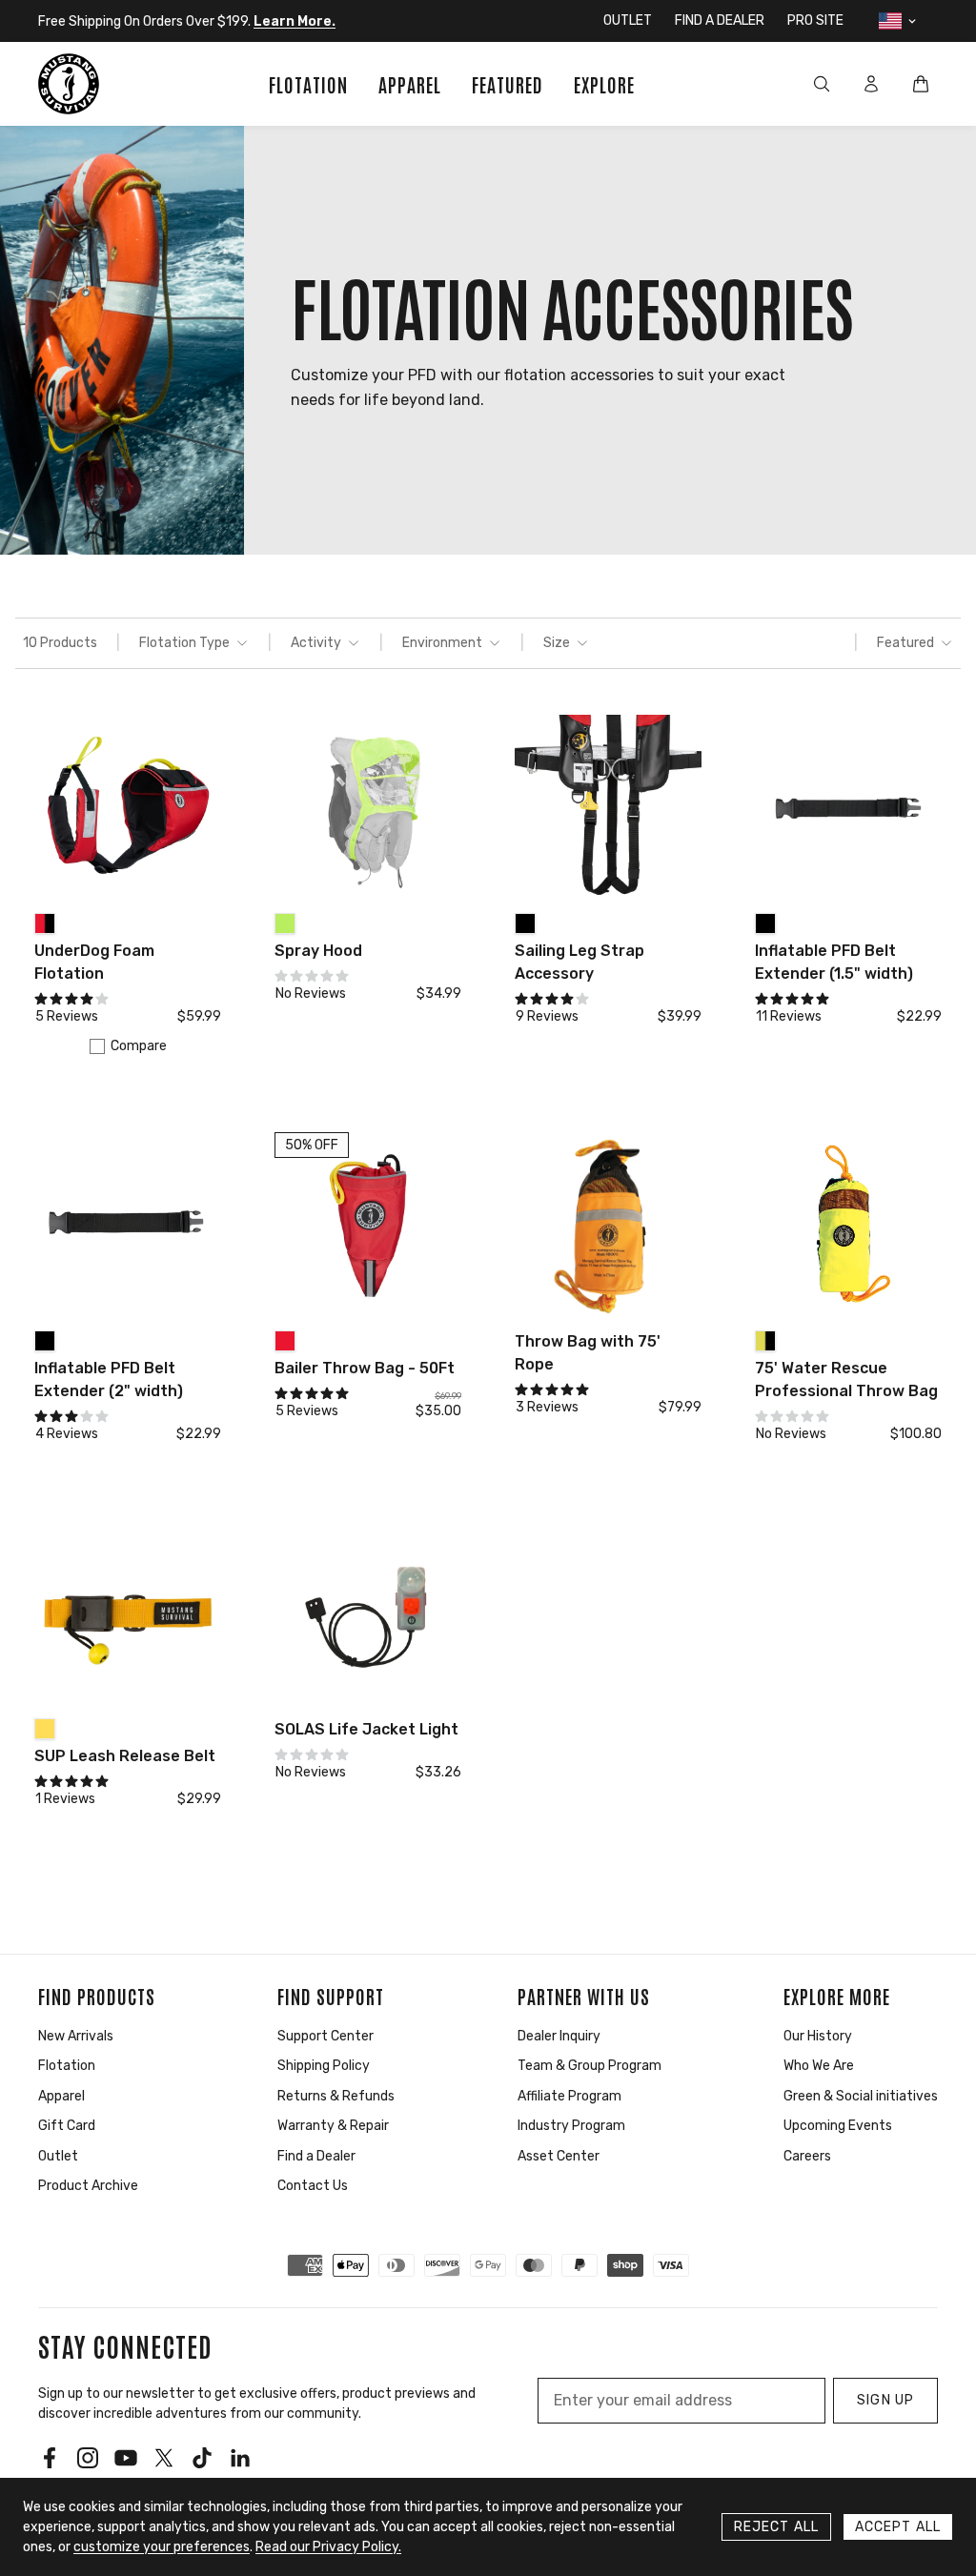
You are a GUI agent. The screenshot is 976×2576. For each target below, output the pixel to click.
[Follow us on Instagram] (88, 2458)
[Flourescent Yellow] (285, 923)
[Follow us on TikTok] (202, 2458)
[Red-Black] (45, 923)
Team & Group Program (590, 2066)
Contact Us (313, 2186)
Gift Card (67, 2126)
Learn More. (295, 21)
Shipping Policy (324, 2066)
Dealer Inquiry (559, 2036)
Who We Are (819, 2066)
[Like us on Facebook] (50, 2458)
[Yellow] (45, 1729)
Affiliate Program (569, 2096)
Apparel (61, 2096)
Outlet (58, 2156)
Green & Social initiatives (861, 2096)
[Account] (871, 84)
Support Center (325, 2036)
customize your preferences (162, 2547)
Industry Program (571, 2126)
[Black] (525, 923)
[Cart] (921, 84)
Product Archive (88, 2186)
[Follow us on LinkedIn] (240, 2458)
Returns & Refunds (336, 2096)
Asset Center (559, 2156)
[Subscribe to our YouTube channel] (126, 2458)
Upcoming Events (838, 2126)
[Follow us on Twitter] (164, 2458)
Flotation (67, 2066)
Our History (818, 2036)
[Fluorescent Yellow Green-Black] (765, 1341)
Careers (807, 2156)
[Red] (285, 1341)
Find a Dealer (316, 2156)
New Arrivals (76, 2036)
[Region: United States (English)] (899, 21)
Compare (139, 1046)
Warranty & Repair (333, 2126)
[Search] (822, 84)
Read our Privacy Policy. (328, 2547)
